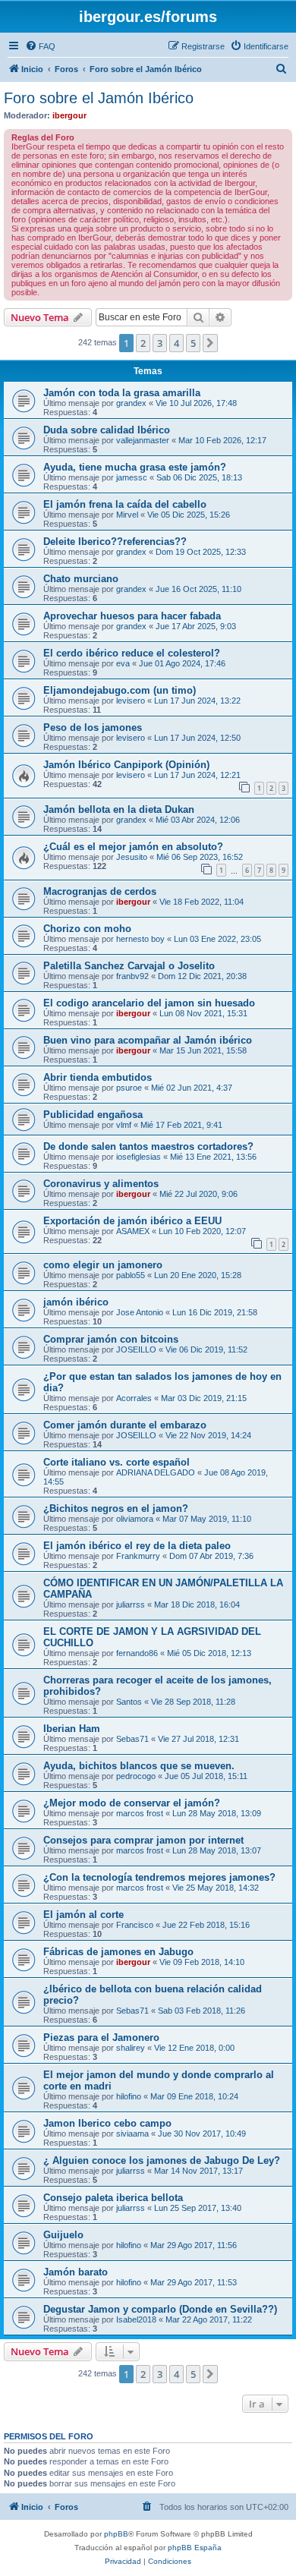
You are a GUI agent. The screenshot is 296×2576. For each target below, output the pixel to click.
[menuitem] (40, 46)
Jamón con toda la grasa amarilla (122, 393)
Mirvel (127, 515)
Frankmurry (138, 1556)
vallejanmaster (143, 440)
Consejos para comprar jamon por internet (143, 1840)
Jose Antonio (140, 1312)
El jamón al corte (83, 1915)
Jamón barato (76, 2272)
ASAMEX (133, 1231)
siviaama (132, 2134)
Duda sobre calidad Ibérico (107, 430)
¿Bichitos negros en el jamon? (116, 1508)
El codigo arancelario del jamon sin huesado (149, 1003)
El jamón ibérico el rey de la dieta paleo (137, 1546)
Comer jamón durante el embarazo (125, 1425)
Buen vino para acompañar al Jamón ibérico (148, 1040)
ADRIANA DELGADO (156, 1472)
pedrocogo (136, 1776)
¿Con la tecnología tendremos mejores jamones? (159, 1877)
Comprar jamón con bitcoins (111, 1339)
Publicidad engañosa (93, 1115)
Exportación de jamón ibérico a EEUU (132, 1221)
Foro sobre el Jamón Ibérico (99, 98)
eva (123, 663)
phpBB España (195, 2548)
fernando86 (137, 1653)
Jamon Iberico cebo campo (107, 2123)
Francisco (135, 1925)
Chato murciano (81, 579)
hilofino (129, 2096)
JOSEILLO (136, 1349)
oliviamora (135, 1519)
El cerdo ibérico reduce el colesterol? (132, 653)
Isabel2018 (136, 2319)
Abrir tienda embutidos (98, 1077)
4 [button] (176, 343)
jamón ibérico (76, 1302)
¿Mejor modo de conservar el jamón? (132, 1803)
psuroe (129, 1088)
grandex (131, 403)
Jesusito (132, 857)
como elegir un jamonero (103, 1265)
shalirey (131, 2048)
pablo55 (131, 1275)
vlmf (124, 1125)
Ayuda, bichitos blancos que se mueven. (139, 1766)
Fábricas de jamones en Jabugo (118, 1952)
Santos (129, 1702)
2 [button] (143, 343)
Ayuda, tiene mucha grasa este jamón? (135, 467)
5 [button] (193, 343)
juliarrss (131, 1604)
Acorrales (134, 1398)
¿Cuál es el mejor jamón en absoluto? (133, 847)
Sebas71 (132, 1739)
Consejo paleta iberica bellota (113, 2198)
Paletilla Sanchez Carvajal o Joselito (129, 966)
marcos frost (140, 1813)
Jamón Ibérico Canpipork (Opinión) (126, 765)
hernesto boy (140, 939)
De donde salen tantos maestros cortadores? (148, 1146)
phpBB (116, 2534)
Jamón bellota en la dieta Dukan (119, 809)
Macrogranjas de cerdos (100, 891)
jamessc (132, 477)
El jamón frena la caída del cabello (125, 504)
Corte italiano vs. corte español (117, 1462)
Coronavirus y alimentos (101, 1184)
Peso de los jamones (93, 727)
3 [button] (160, 343)
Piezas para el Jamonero (101, 2037)
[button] (210, 343)
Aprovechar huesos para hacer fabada (132, 616)
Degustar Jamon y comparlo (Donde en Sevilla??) (160, 2309)
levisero (131, 701)
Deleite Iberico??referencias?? (115, 542)
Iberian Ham (72, 1729)
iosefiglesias (139, 1157)
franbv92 (132, 976)
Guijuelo (63, 2235)
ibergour (69, 115)
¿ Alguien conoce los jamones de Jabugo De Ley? (162, 2160)
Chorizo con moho (87, 929)
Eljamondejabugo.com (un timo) (120, 690)
